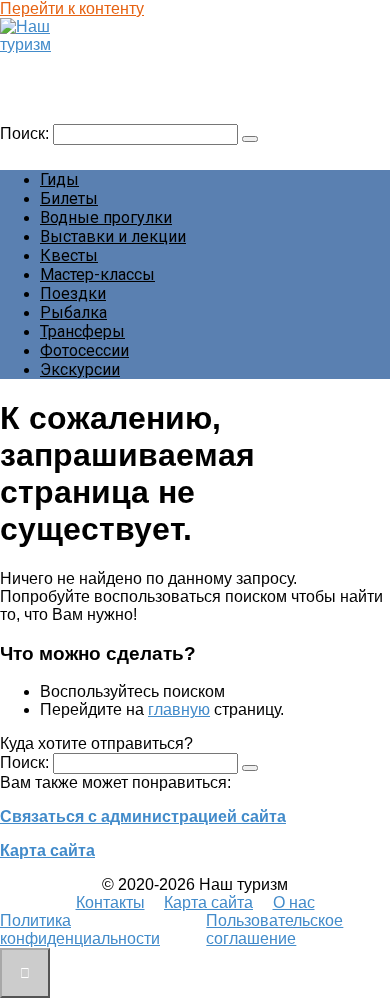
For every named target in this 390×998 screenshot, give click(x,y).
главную (179, 709)
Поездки (73, 293)
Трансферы (82, 331)
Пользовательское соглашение (274, 929)
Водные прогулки (106, 217)
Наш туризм (53, 63)
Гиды (59, 179)
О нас (294, 902)
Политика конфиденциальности (80, 929)
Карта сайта (47, 850)
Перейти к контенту (72, 8)
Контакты (110, 902)
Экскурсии (80, 369)
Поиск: (26, 133)
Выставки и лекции (113, 236)
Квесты (69, 255)
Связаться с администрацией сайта (143, 816)
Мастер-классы (97, 274)
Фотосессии (84, 350)
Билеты (69, 198)
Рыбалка (73, 312)
